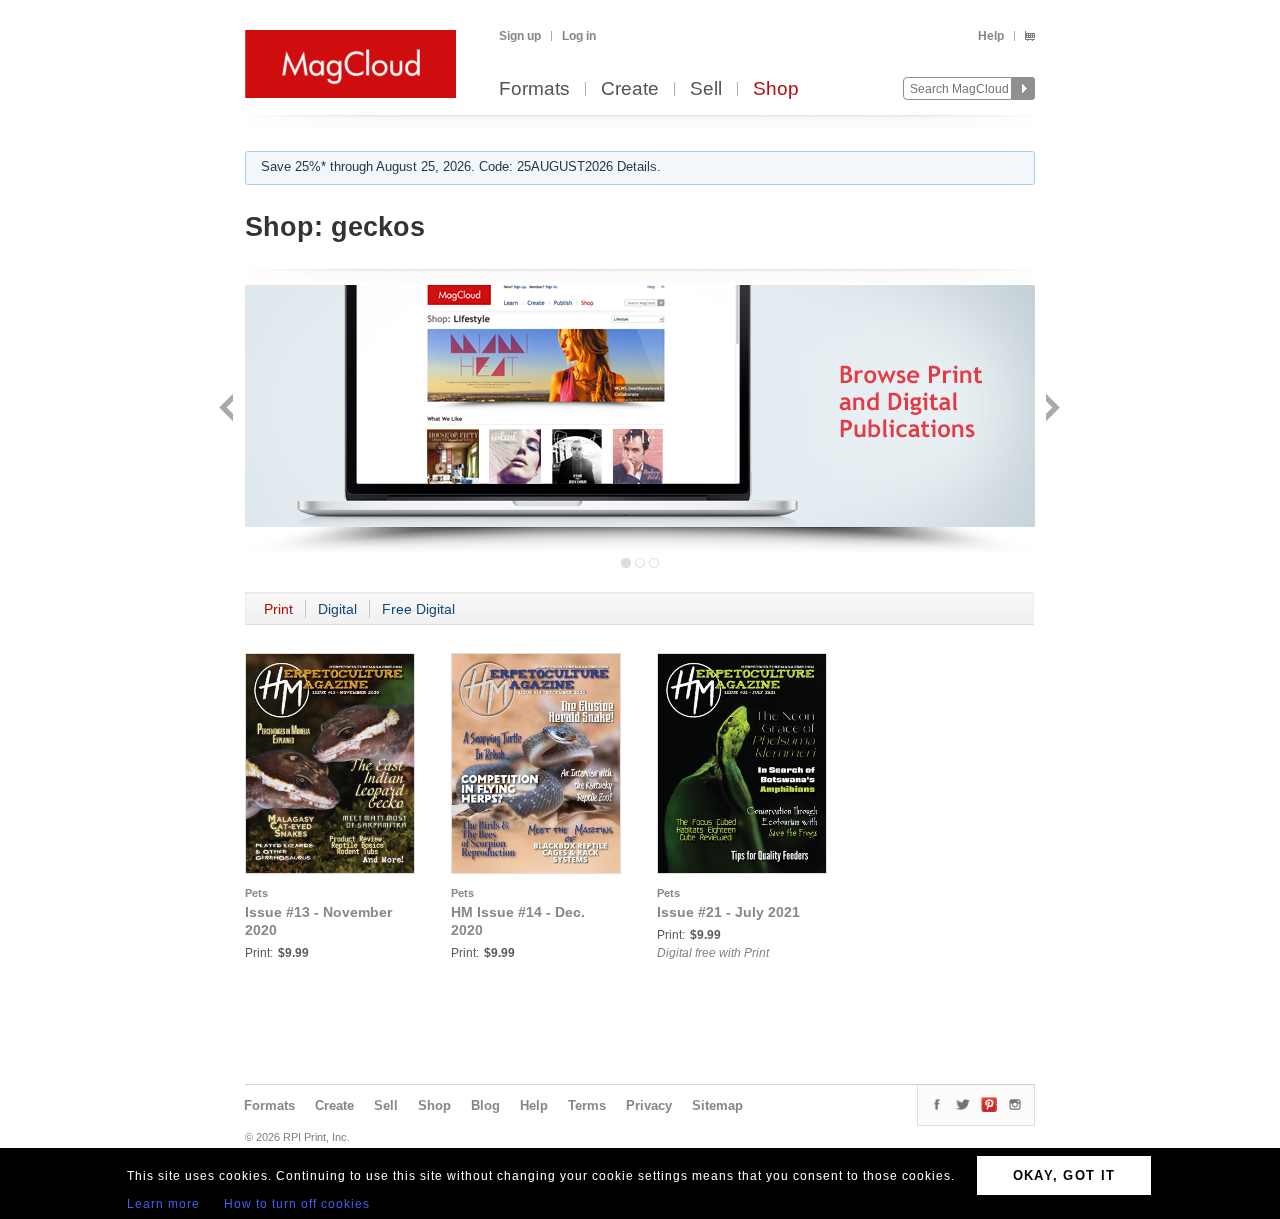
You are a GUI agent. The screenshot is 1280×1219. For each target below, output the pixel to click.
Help (991, 36)
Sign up (520, 36)
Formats (534, 89)
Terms (587, 1105)
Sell (706, 89)
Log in (579, 36)
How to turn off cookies (297, 1204)
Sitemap (717, 1105)
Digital (337, 609)
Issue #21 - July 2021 (728, 912)
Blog (485, 1105)
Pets (256, 893)
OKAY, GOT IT (1064, 1175)
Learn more (163, 1204)
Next (1050, 409)
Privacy (649, 1105)
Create (630, 89)
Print (278, 609)
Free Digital (418, 609)
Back (228, 409)
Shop (776, 89)
